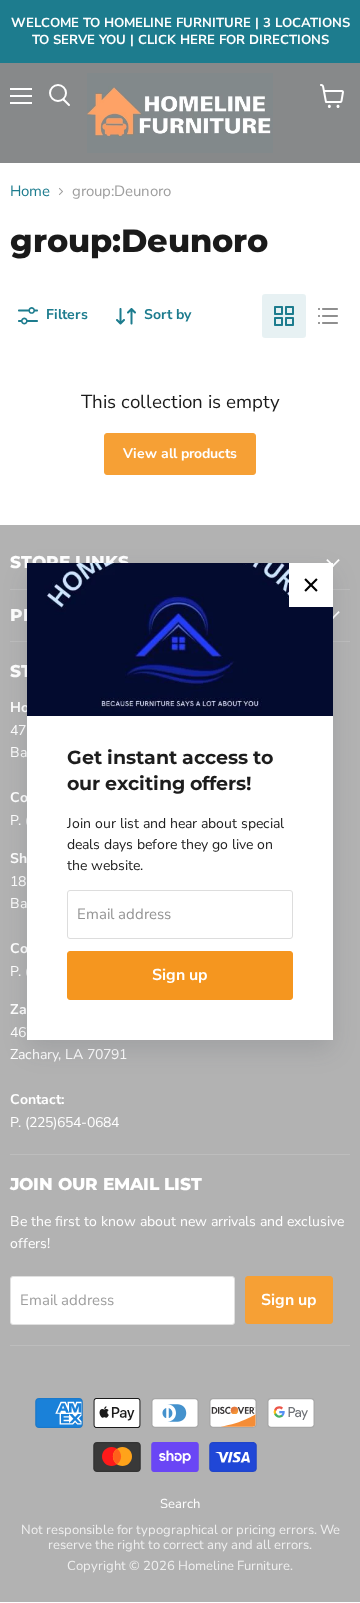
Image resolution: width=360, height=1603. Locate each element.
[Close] (311, 585)
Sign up (180, 975)
